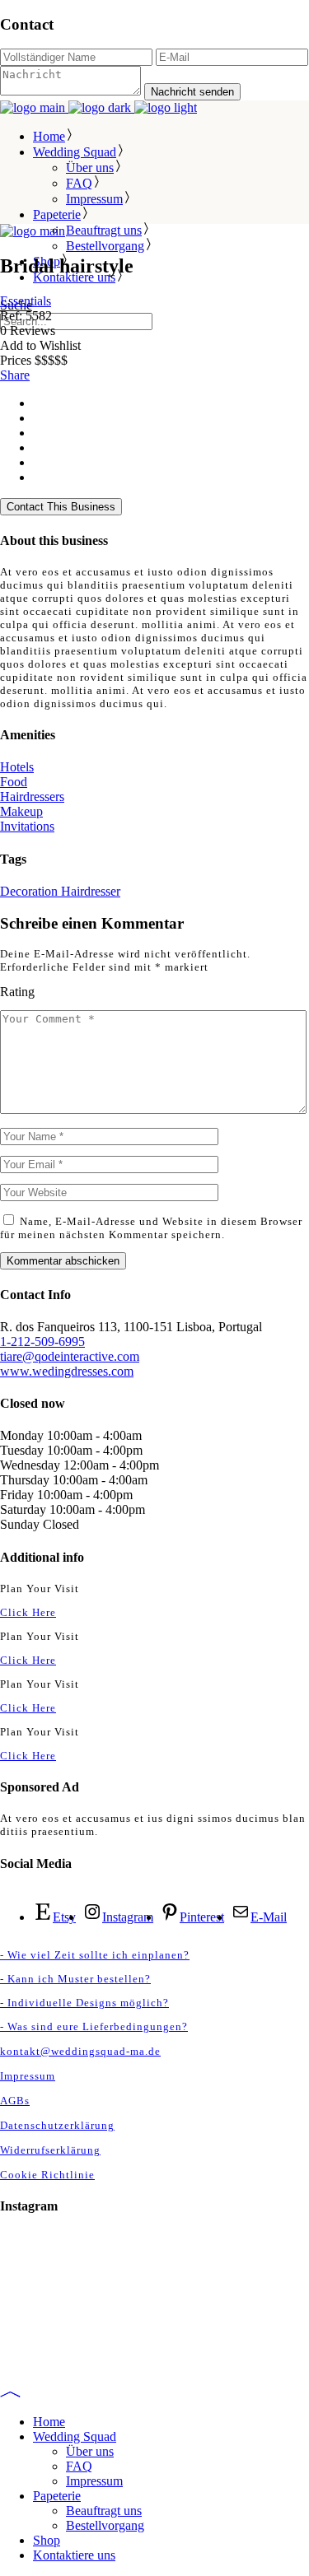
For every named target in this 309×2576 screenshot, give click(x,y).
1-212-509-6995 (42, 1342)
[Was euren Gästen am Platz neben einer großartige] (154, 2310)
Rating (17, 992)
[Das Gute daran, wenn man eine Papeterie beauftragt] (154, 2267)
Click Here (28, 1612)
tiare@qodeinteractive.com (70, 1356)
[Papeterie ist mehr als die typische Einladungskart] (154, 2246)
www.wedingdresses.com (67, 1371)
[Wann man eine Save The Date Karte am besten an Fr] (154, 2353)
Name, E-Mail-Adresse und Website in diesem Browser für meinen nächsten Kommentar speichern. (151, 1228)
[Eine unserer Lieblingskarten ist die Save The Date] (154, 2289)
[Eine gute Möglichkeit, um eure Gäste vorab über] (154, 2331)
